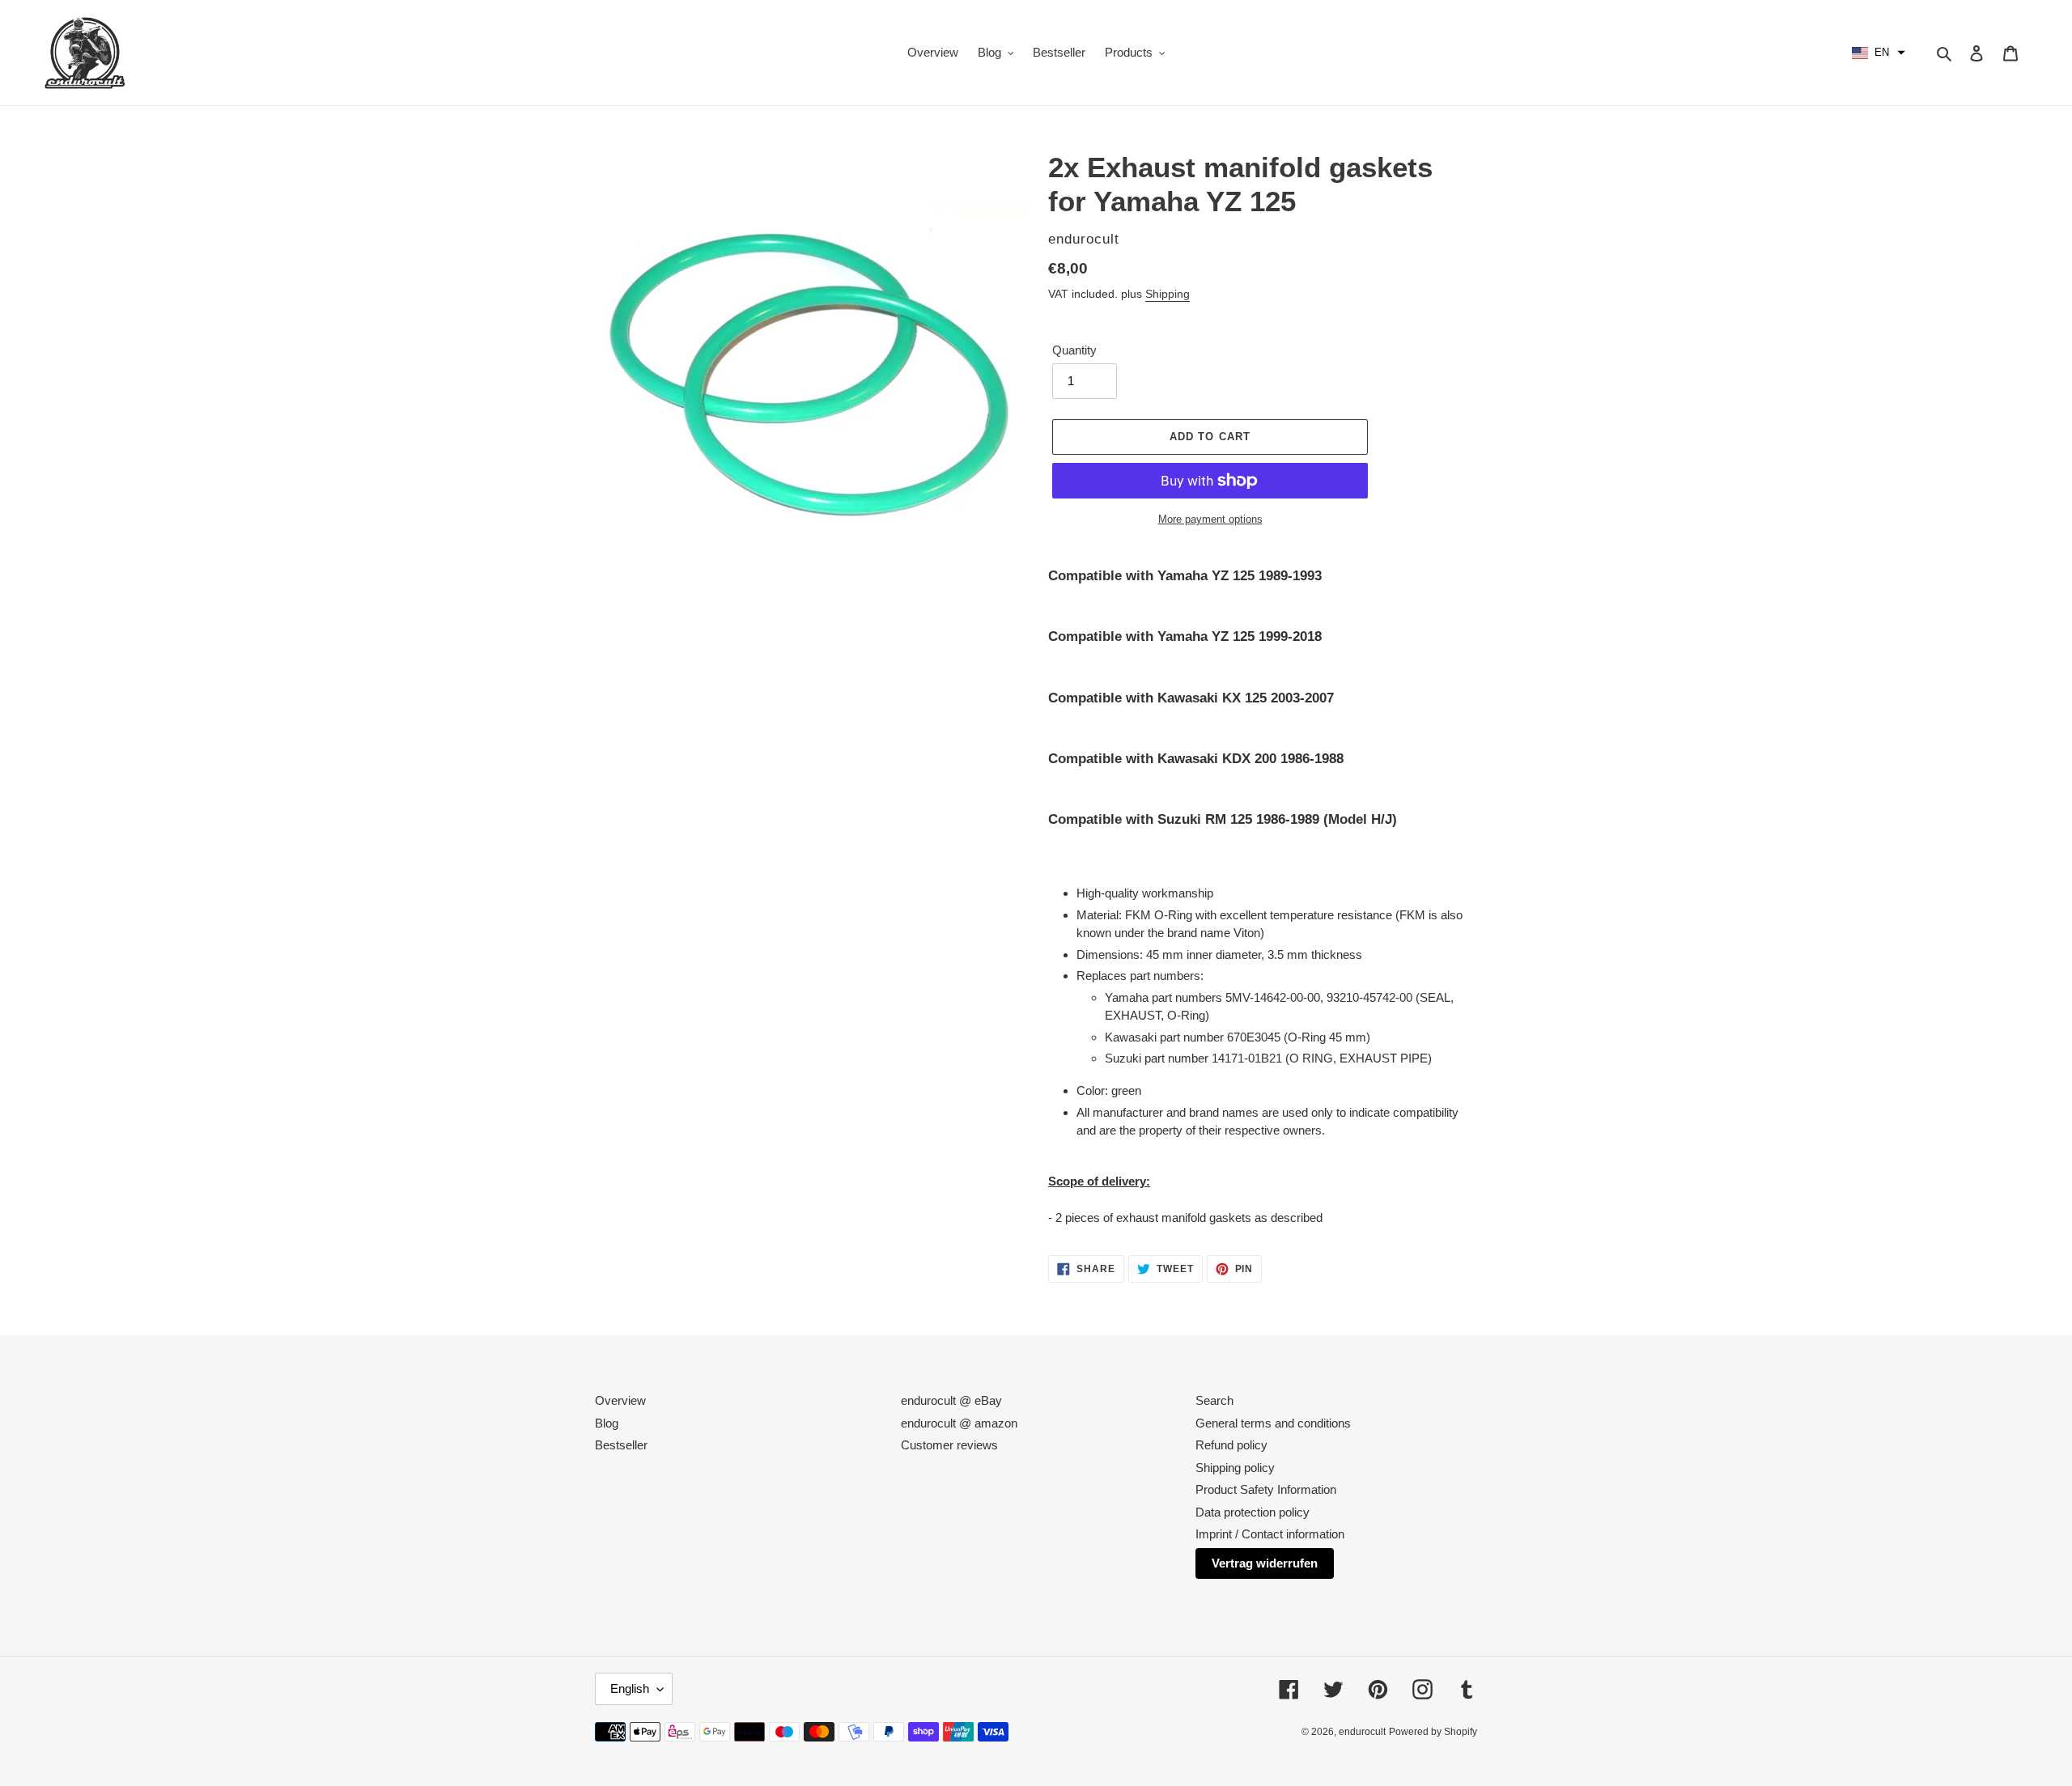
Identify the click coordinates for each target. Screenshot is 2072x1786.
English (630, 1688)
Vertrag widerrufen (1265, 1563)
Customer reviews (949, 1445)
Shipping (1168, 294)
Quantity (1074, 350)
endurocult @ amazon (959, 1423)
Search (1214, 1400)
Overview (620, 1400)
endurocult (1362, 1732)
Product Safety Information (1266, 1489)
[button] (1879, 53)
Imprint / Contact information (1270, 1534)
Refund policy (1231, 1445)
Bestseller (621, 1445)
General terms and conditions (1273, 1423)
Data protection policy (1253, 1512)
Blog (607, 1423)
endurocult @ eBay (951, 1400)
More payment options (1210, 519)
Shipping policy (1235, 1468)
